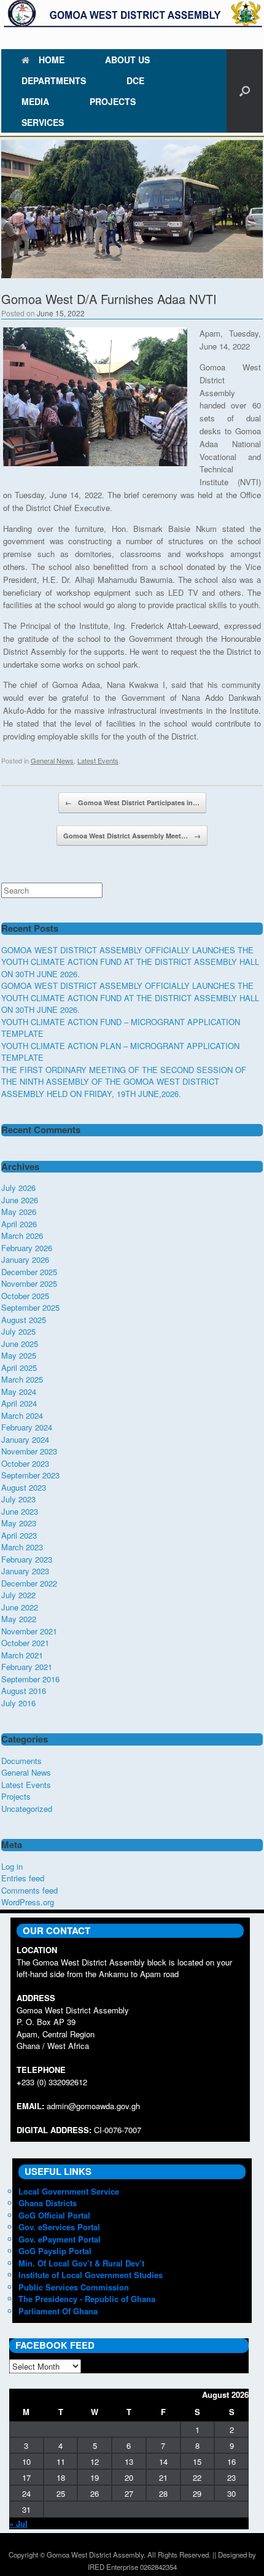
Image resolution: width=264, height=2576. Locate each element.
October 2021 (25, 1643)
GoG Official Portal (54, 2215)
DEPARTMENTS (54, 80)
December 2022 (29, 1583)
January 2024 (25, 1439)
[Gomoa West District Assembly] (132, 14)
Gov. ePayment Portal (60, 2239)
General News (52, 760)
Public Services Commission (74, 2287)
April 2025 (19, 1368)
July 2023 (18, 1499)
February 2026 (27, 1248)
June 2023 (20, 1511)
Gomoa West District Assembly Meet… (132, 836)
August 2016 (24, 1691)
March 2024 (22, 1415)
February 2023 (27, 1559)
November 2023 (29, 1451)
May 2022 (19, 1619)
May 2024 (19, 1391)
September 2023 (30, 1475)
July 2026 (18, 1188)
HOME (52, 60)
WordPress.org (28, 1902)
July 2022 (18, 1595)
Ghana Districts (48, 2203)
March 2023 (22, 1547)
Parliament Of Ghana (58, 2311)
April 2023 (19, 1535)
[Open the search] (245, 91)
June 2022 (20, 1607)
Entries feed (23, 1878)
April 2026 (19, 1224)
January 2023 (25, 1571)
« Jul (18, 2523)
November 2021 (29, 1631)
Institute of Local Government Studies (91, 2275)
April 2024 (19, 1403)
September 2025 (30, 1307)
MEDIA (35, 101)
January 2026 (25, 1259)
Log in (12, 1866)
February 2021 (27, 1667)
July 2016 (18, 1703)
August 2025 (24, 1320)
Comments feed (29, 1890)
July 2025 (18, 1331)
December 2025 (29, 1272)
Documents (21, 1761)
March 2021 (22, 1655)
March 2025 (22, 1379)
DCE (135, 80)
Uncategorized (27, 1809)
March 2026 (22, 1235)
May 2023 (19, 1523)
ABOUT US (127, 60)
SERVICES (43, 122)
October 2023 (25, 1463)
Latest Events (98, 760)
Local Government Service (69, 2191)
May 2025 (19, 1355)
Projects (16, 1796)
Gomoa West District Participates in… (132, 802)
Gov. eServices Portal (59, 2227)
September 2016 (30, 1679)
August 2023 (24, 1487)
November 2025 (29, 1283)
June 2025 (20, 1344)
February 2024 (27, 1427)
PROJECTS (113, 101)
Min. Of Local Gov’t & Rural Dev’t (81, 2263)
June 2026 (20, 1200)
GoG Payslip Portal (55, 2251)
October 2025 (25, 1296)
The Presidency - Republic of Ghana (87, 2299)
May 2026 (19, 1212)
